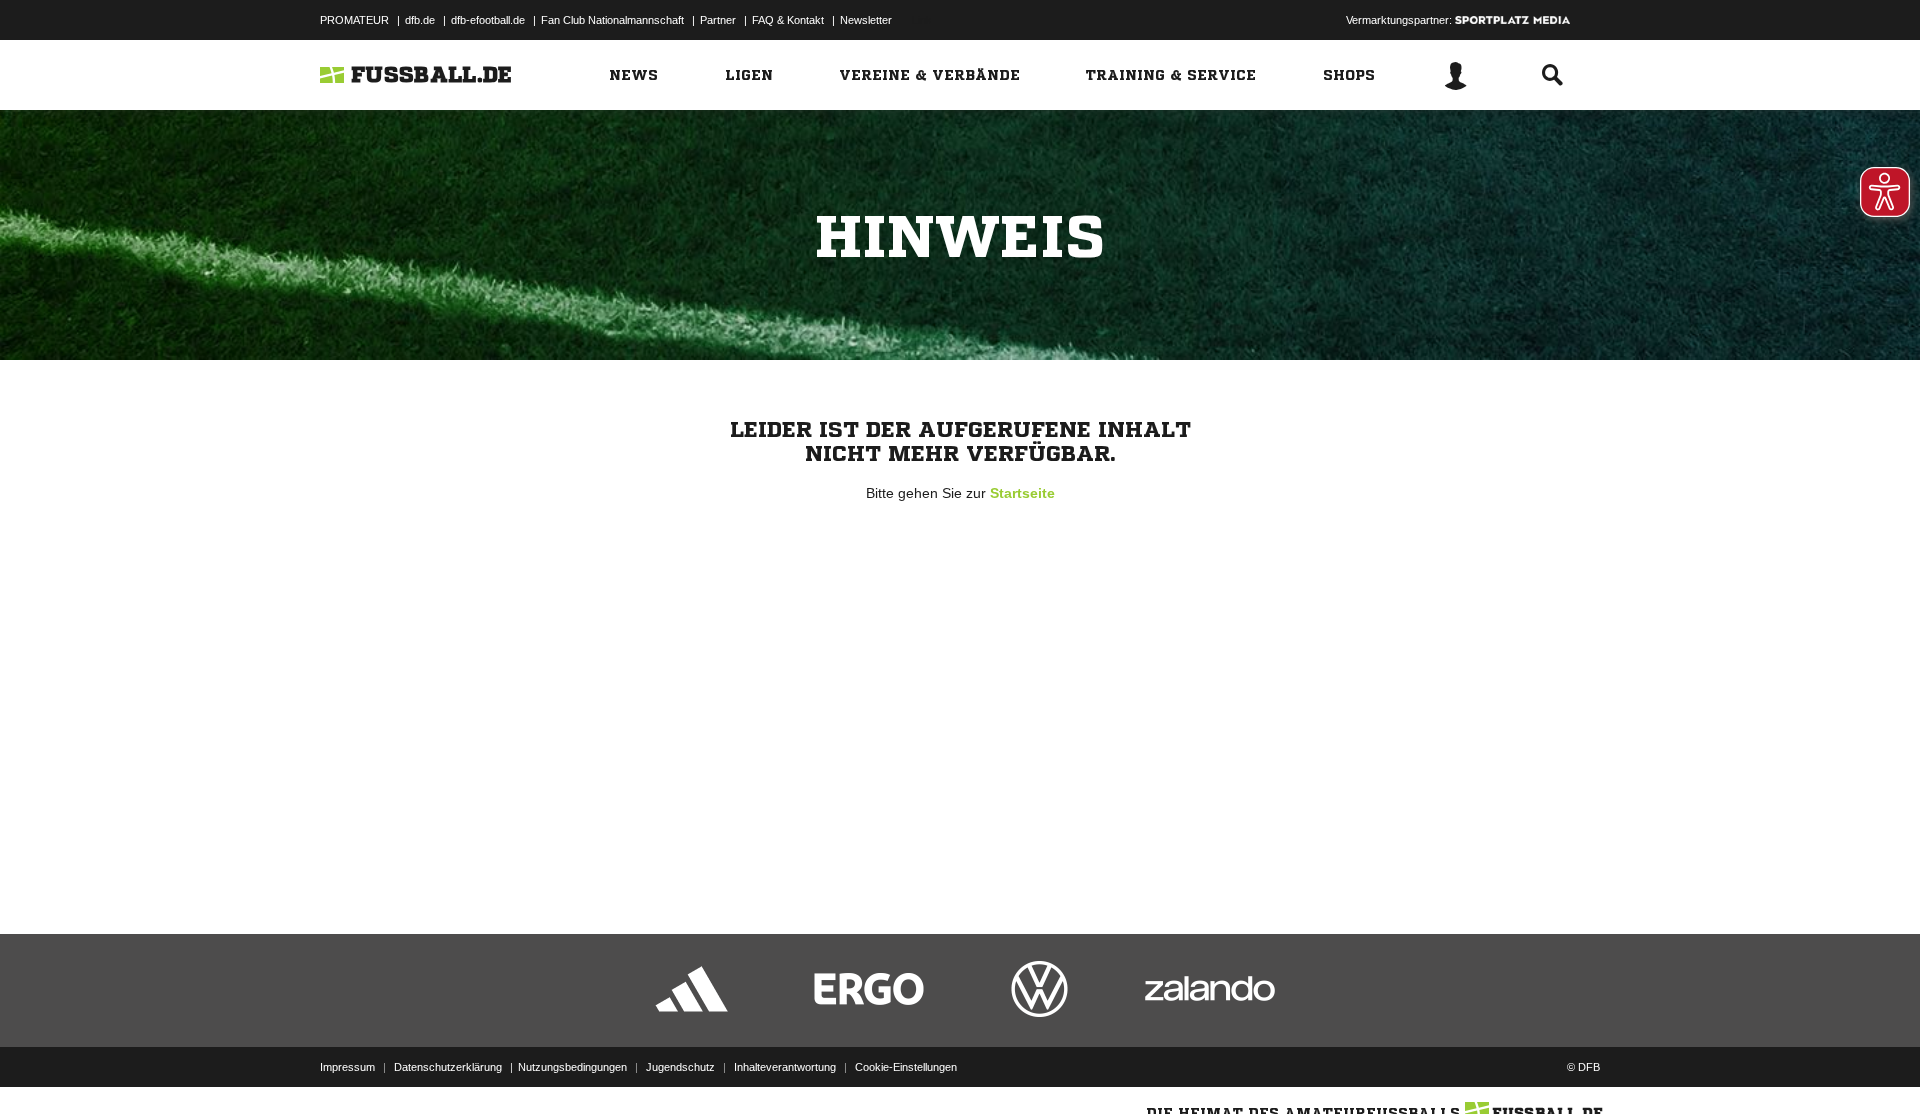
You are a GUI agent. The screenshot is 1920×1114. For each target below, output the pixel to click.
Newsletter (866, 20)
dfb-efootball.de (488, 20)
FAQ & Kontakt (788, 20)
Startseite (1022, 493)
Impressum (347, 1067)
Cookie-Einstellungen (906, 1067)
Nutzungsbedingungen (572, 1067)
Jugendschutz (680, 1067)
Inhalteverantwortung (785, 1067)
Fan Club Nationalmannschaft (612, 20)
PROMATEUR (354, 20)
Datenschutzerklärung (448, 1067)
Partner (718, 20)
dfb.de (420, 20)
